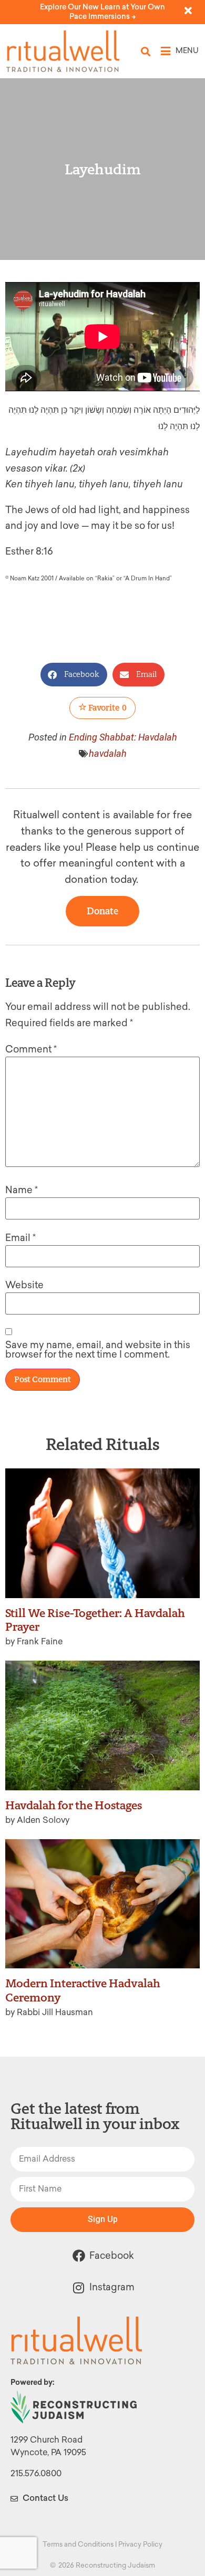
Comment (31, 1049)
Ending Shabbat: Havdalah (123, 737)
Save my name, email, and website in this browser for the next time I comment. (98, 1350)
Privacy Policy (140, 2544)
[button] (146, 51)
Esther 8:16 (29, 551)
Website (24, 1285)
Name (22, 1190)
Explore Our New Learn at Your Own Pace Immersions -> (102, 12)
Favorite (107, 708)
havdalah (108, 753)
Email (20, 1238)
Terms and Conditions (78, 2544)
